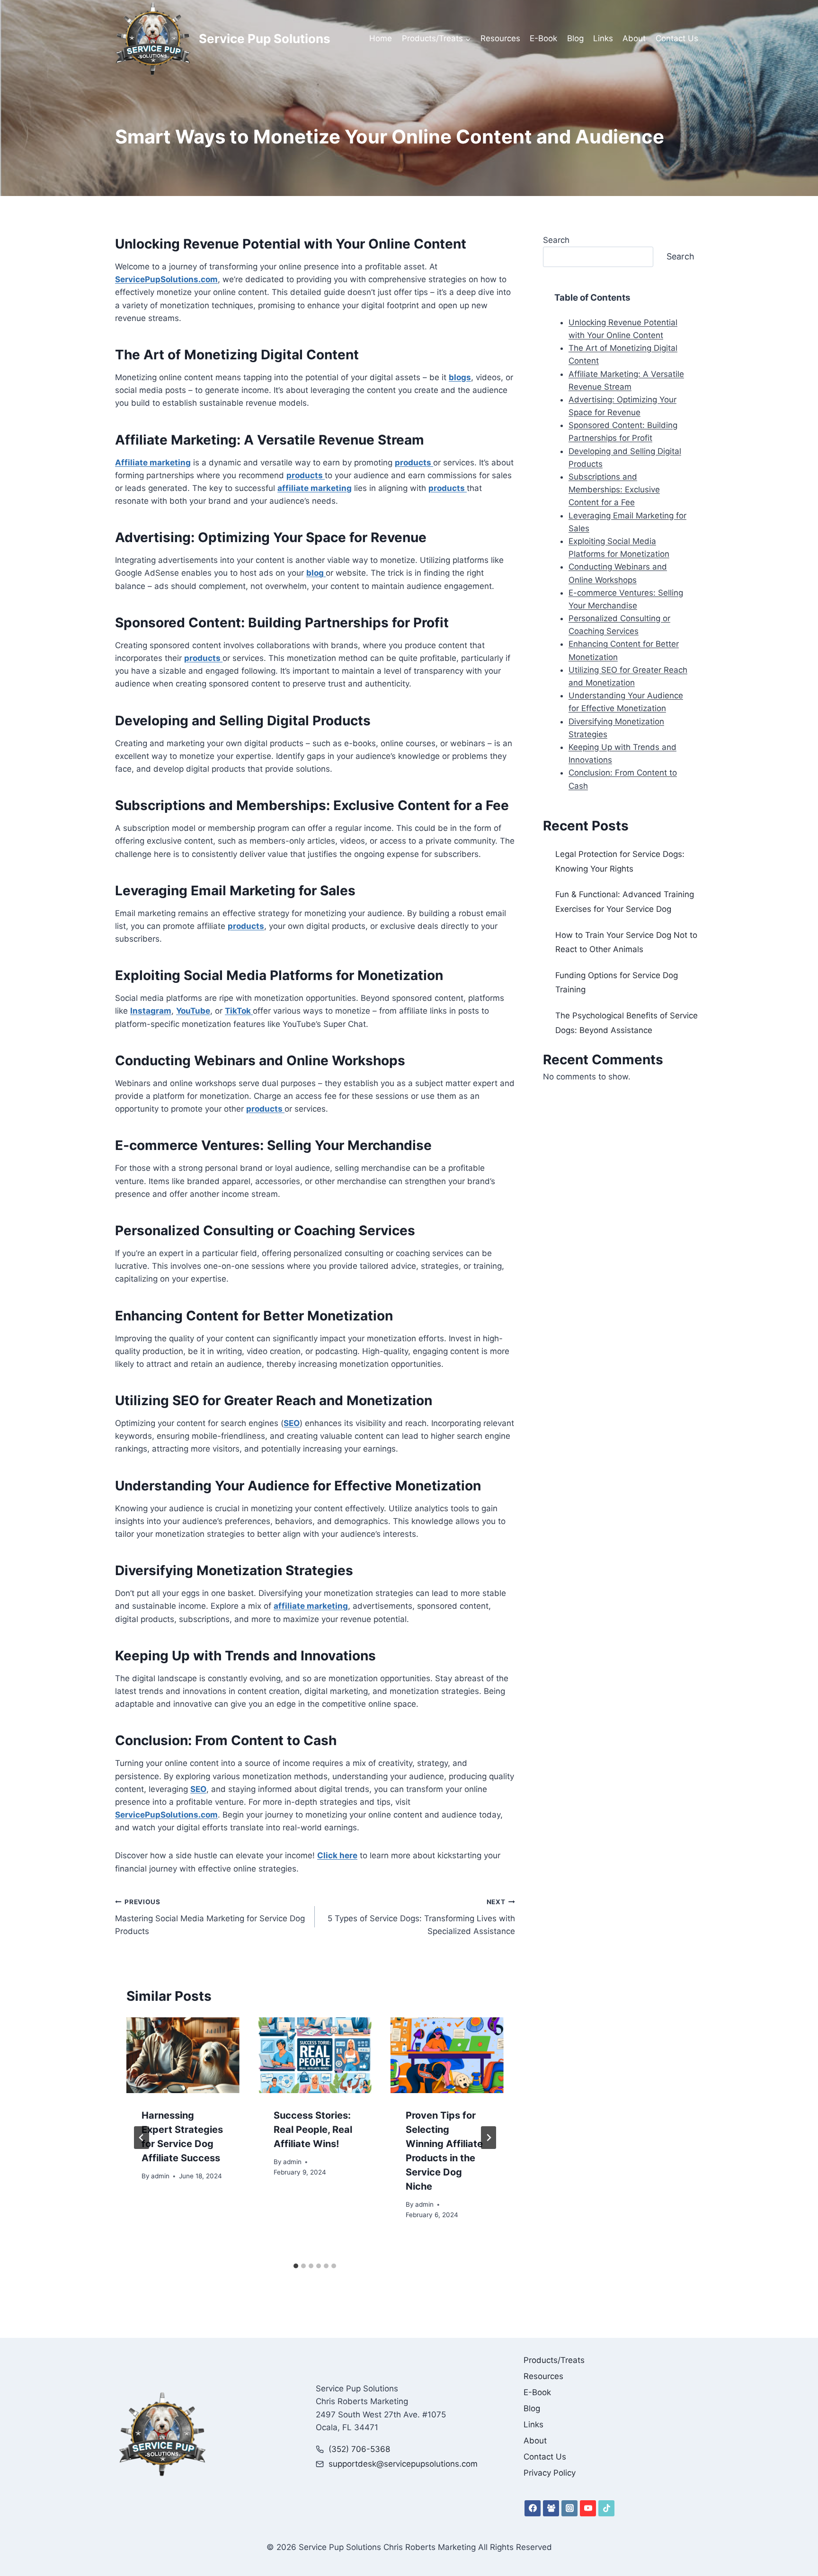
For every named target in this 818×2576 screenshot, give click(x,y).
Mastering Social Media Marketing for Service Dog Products (210, 1917)
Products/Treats (554, 2360)
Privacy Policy (550, 2473)
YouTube (193, 1011)
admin (160, 2176)
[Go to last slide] (142, 2138)
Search (556, 240)
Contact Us (677, 38)
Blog (575, 38)
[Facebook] (533, 2508)
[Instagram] (569, 2508)
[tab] (296, 2266)
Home (381, 38)
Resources (500, 38)
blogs (460, 377)
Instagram (151, 1011)
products (414, 463)
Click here (337, 1855)
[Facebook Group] (551, 2508)
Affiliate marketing (153, 463)
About (634, 38)
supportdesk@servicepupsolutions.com (403, 2464)
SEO (292, 1423)
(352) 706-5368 (359, 2449)
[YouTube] (588, 2508)
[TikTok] (606, 2508)
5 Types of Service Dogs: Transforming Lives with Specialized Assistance (421, 1917)
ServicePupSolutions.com (166, 279)
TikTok (239, 1011)
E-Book (543, 38)
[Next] (489, 2138)
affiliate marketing (315, 488)
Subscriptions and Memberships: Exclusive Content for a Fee (614, 490)
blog (316, 573)
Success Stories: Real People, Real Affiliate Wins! (313, 2130)
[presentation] (183, 2055)
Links (603, 38)
